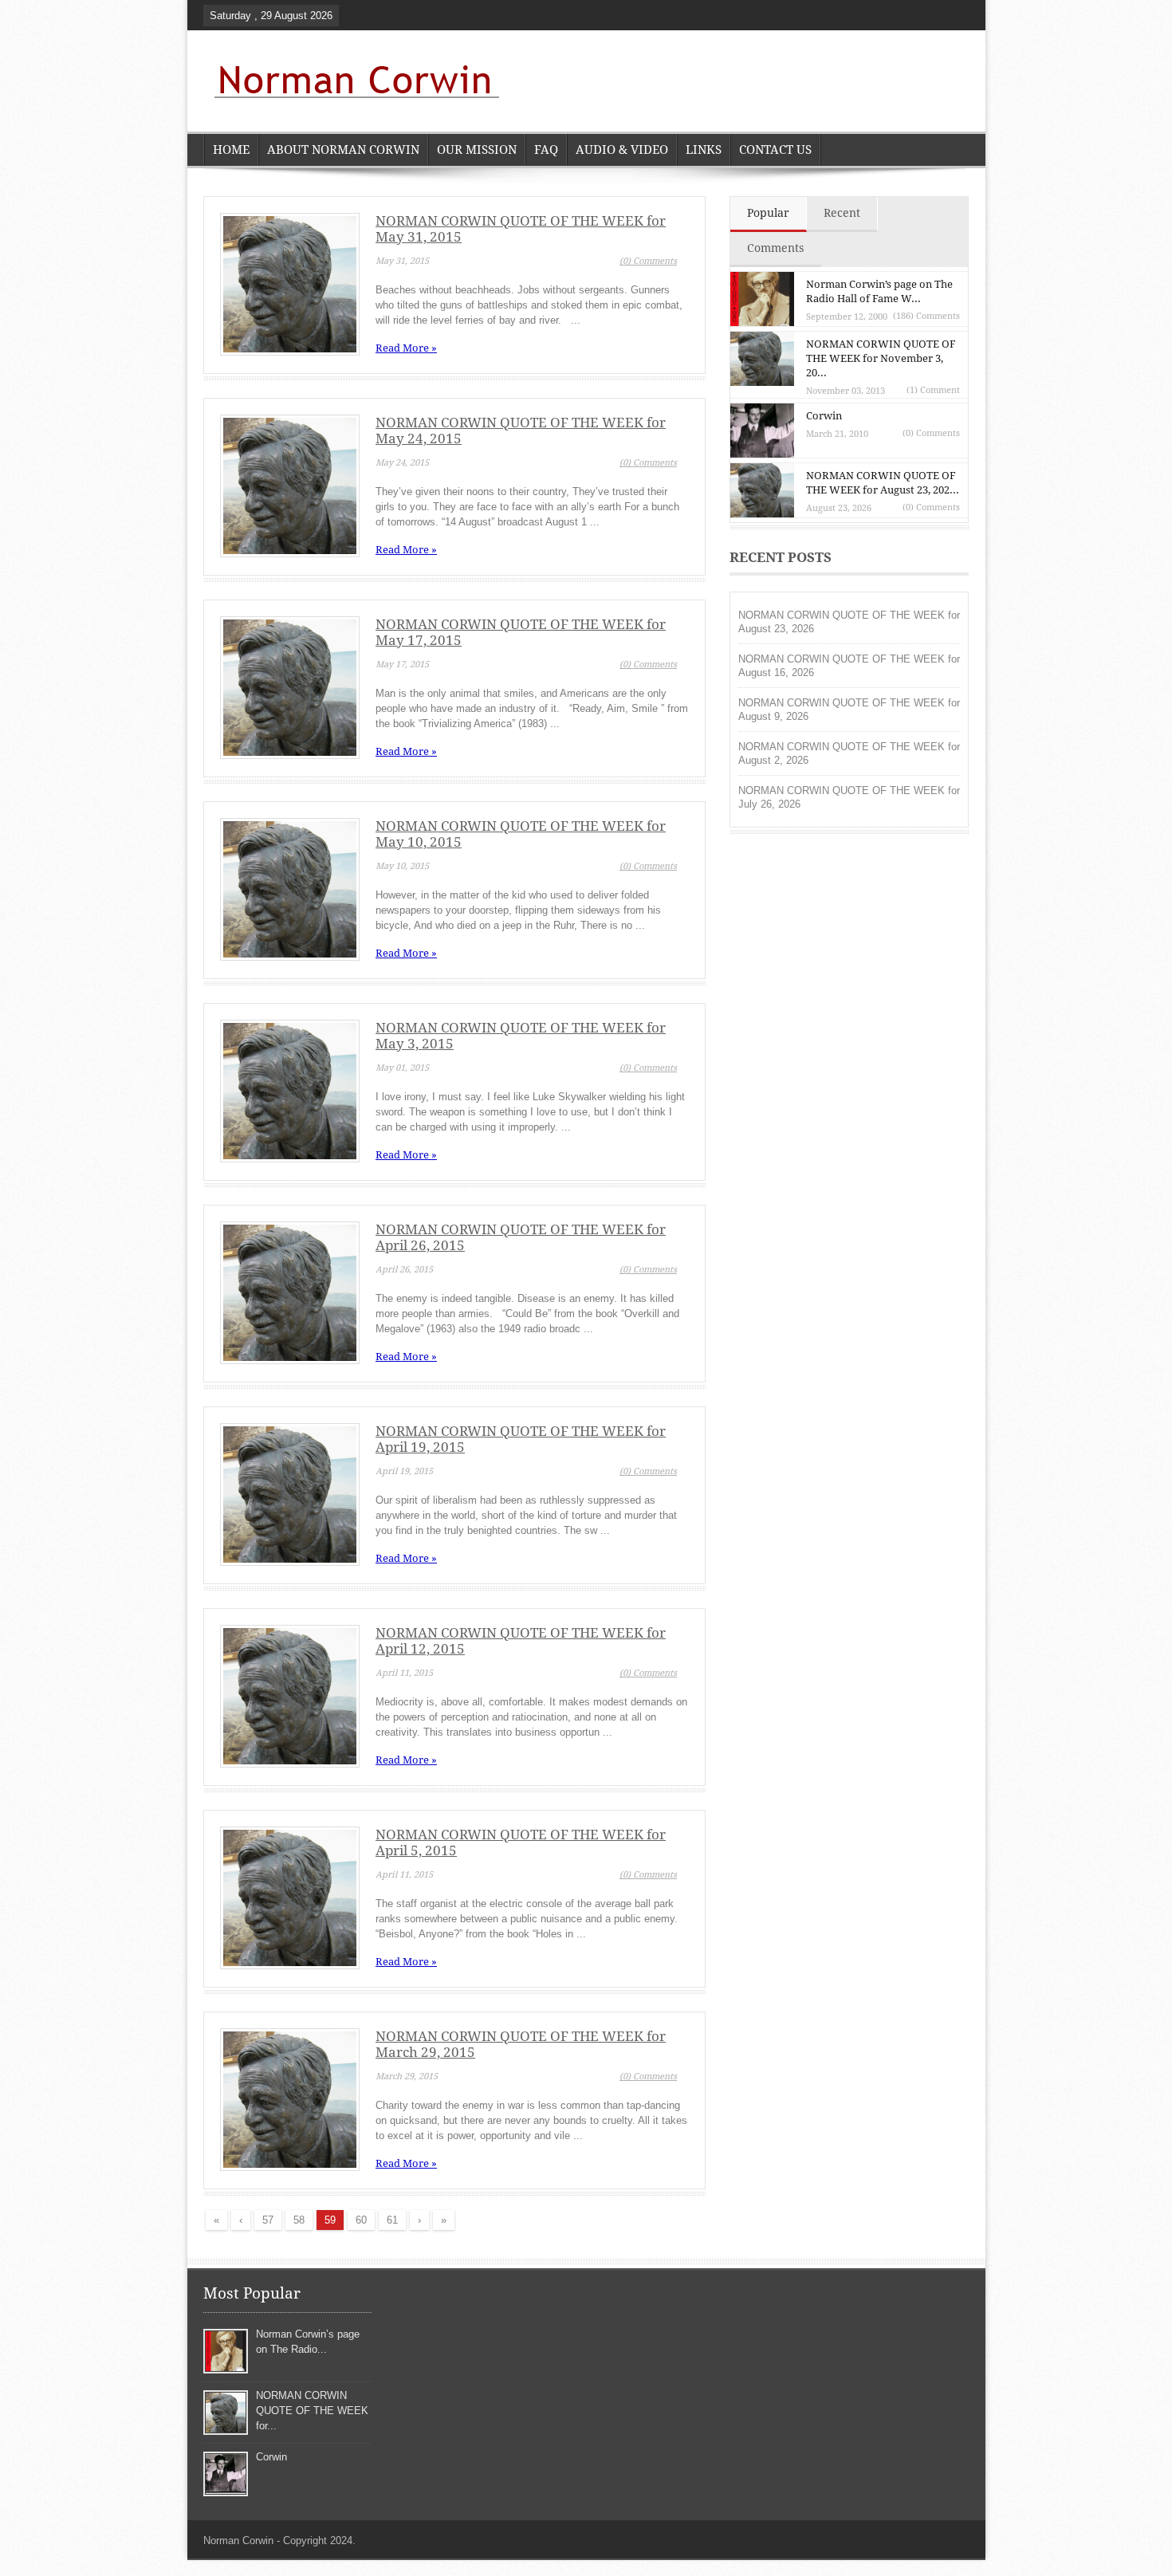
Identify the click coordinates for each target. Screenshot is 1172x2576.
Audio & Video (622, 150)
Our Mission (477, 150)
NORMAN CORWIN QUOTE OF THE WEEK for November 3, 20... (881, 358)
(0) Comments (648, 261)
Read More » (406, 348)
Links (704, 150)
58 (299, 2220)
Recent (842, 213)
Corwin (824, 416)
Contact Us (775, 150)
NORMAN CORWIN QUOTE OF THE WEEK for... (312, 2411)
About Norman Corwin (343, 150)
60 (361, 2220)
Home (231, 150)
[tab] (769, 214)
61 (392, 2220)
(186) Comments (926, 316)
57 (268, 2220)
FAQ (546, 150)
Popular (768, 213)
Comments (775, 248)
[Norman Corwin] (353, 83)
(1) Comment (933, 390)
